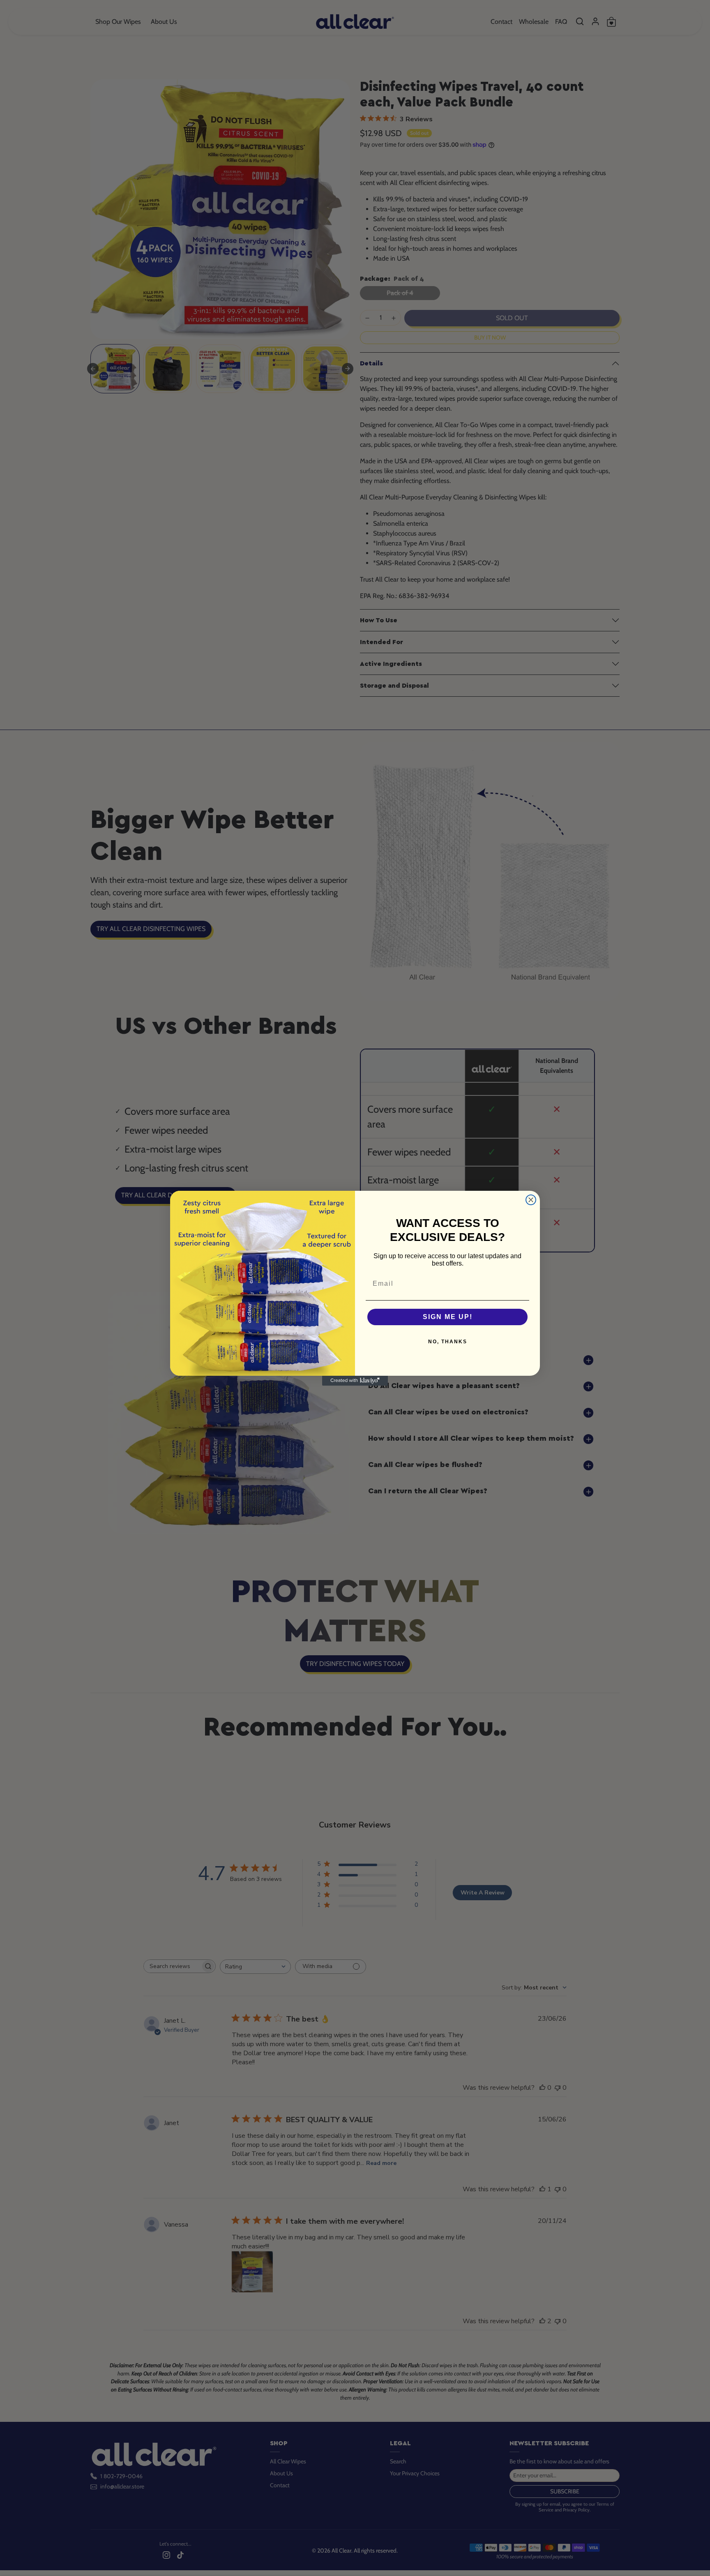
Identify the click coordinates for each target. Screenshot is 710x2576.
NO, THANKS (448, 1342)
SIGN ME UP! (448, 1317)
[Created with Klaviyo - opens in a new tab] (355, 1381)
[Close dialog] (531, 1200)
